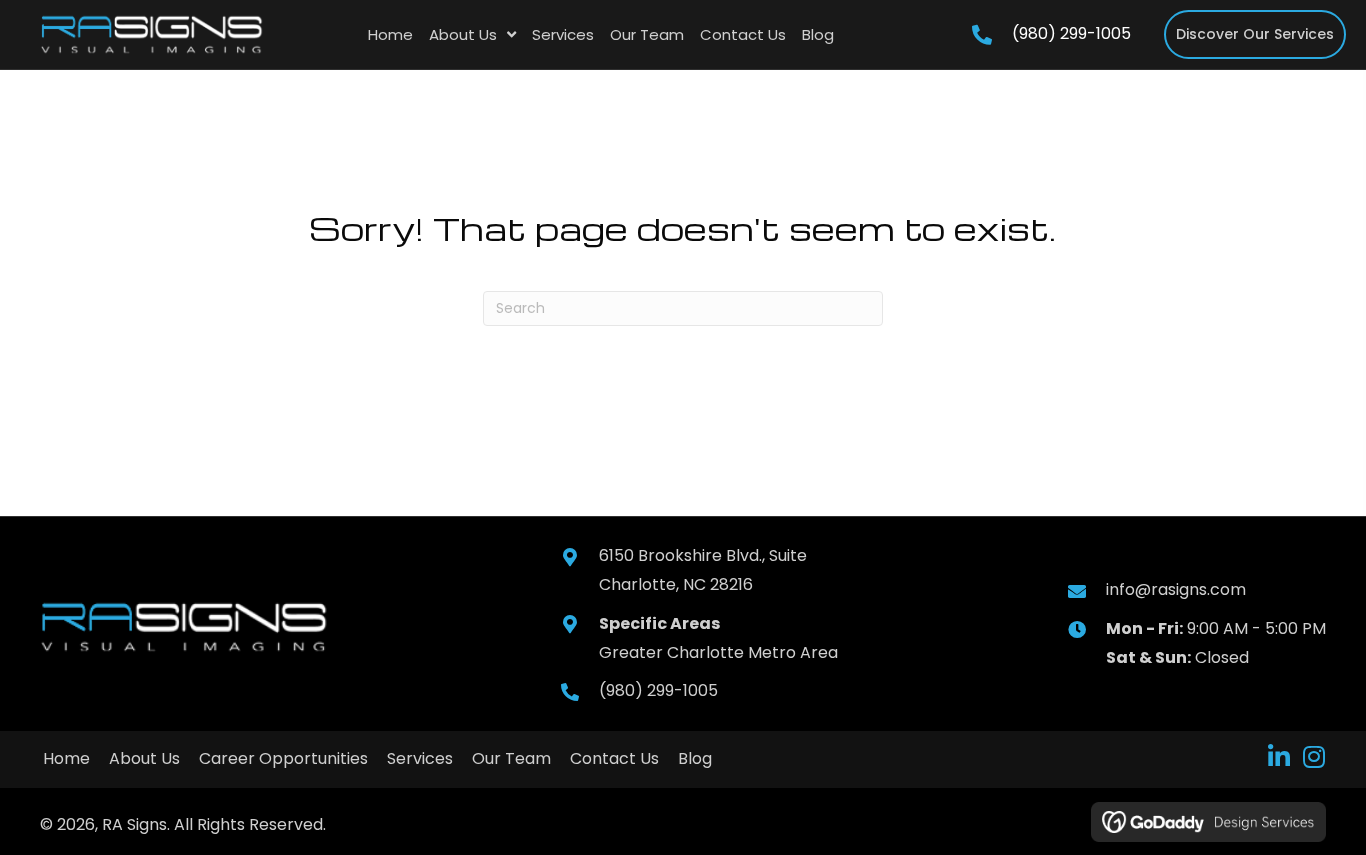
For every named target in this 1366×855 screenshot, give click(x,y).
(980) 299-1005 (1071, 33)
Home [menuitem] (66, 758)
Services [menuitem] (420, 758)
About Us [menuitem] (144, 758)
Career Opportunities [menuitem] (283, 758)
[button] (1278, 756)
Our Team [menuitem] (511, 758)
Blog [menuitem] (695, 758)
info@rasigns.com (1176, 589)
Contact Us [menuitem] (614, 758)
